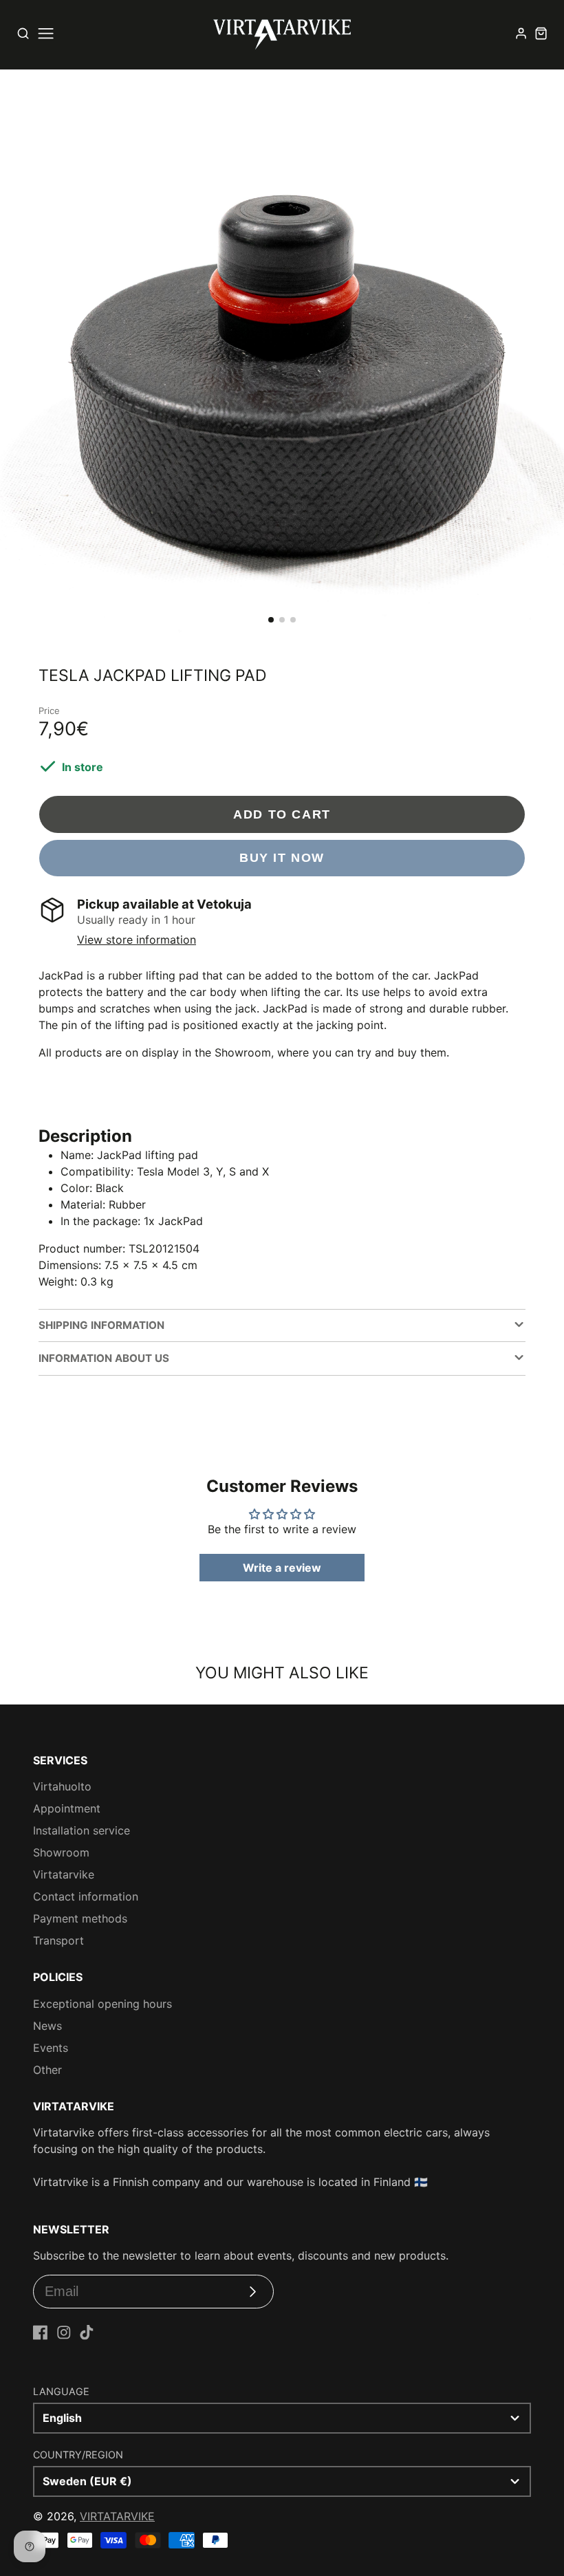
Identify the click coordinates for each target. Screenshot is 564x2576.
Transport (58, 1940)
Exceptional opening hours (102, 2004)
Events (51, 2048)
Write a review (282, 1568)
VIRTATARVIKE (117, 2516)
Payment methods (80, 1918)
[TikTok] (87, 2333)
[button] (271, 620)
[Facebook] (41, 2333)
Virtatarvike (64, 1874)
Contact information (86, 1896)
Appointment (67, 1808)
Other (47, 2070)
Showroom (61, 1852)
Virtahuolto (62, 1786)
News (47, 2026)
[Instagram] (64, 2333)
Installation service (82, 1830)
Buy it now (282, 857)
